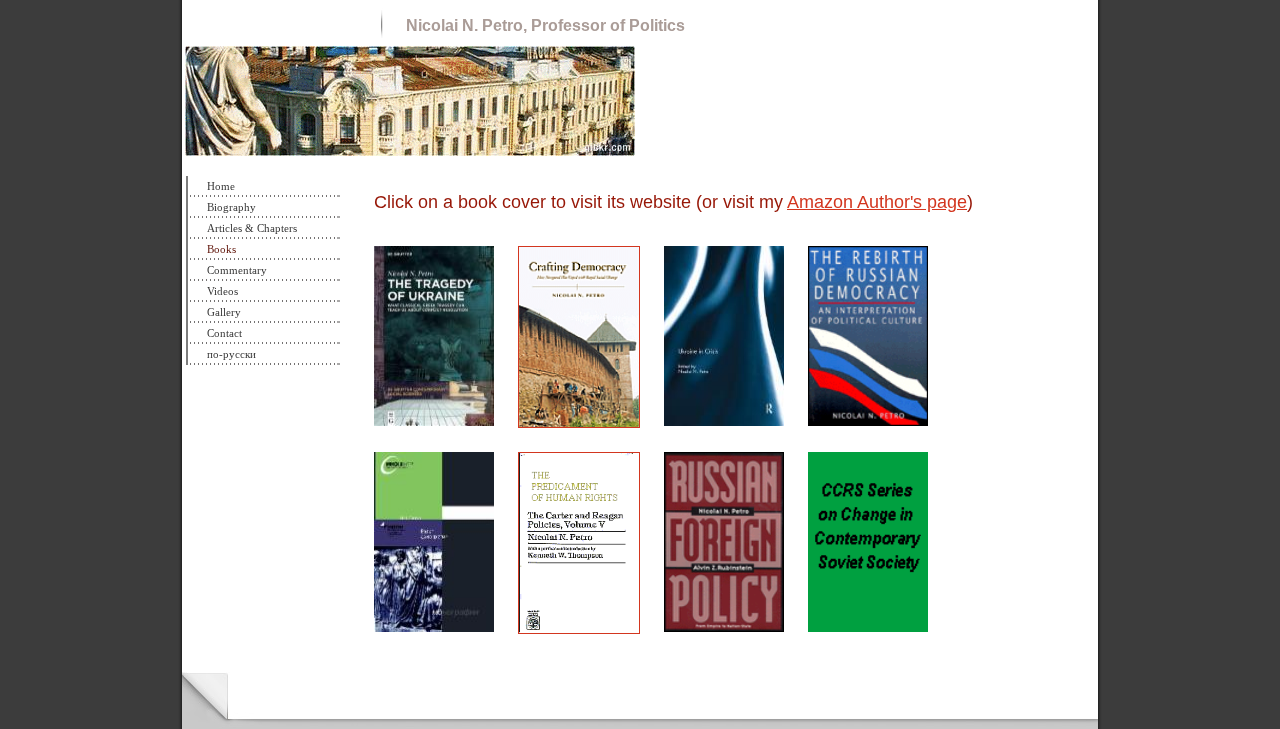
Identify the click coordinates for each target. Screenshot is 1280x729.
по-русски (231, 354)
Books (221, 249)
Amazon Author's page (877, 202)
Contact (224, 333)
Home (221, 186)
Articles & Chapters (252, 228)
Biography (231, 207)
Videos (222, 291)
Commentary (237, 270)
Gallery (224, 312)
